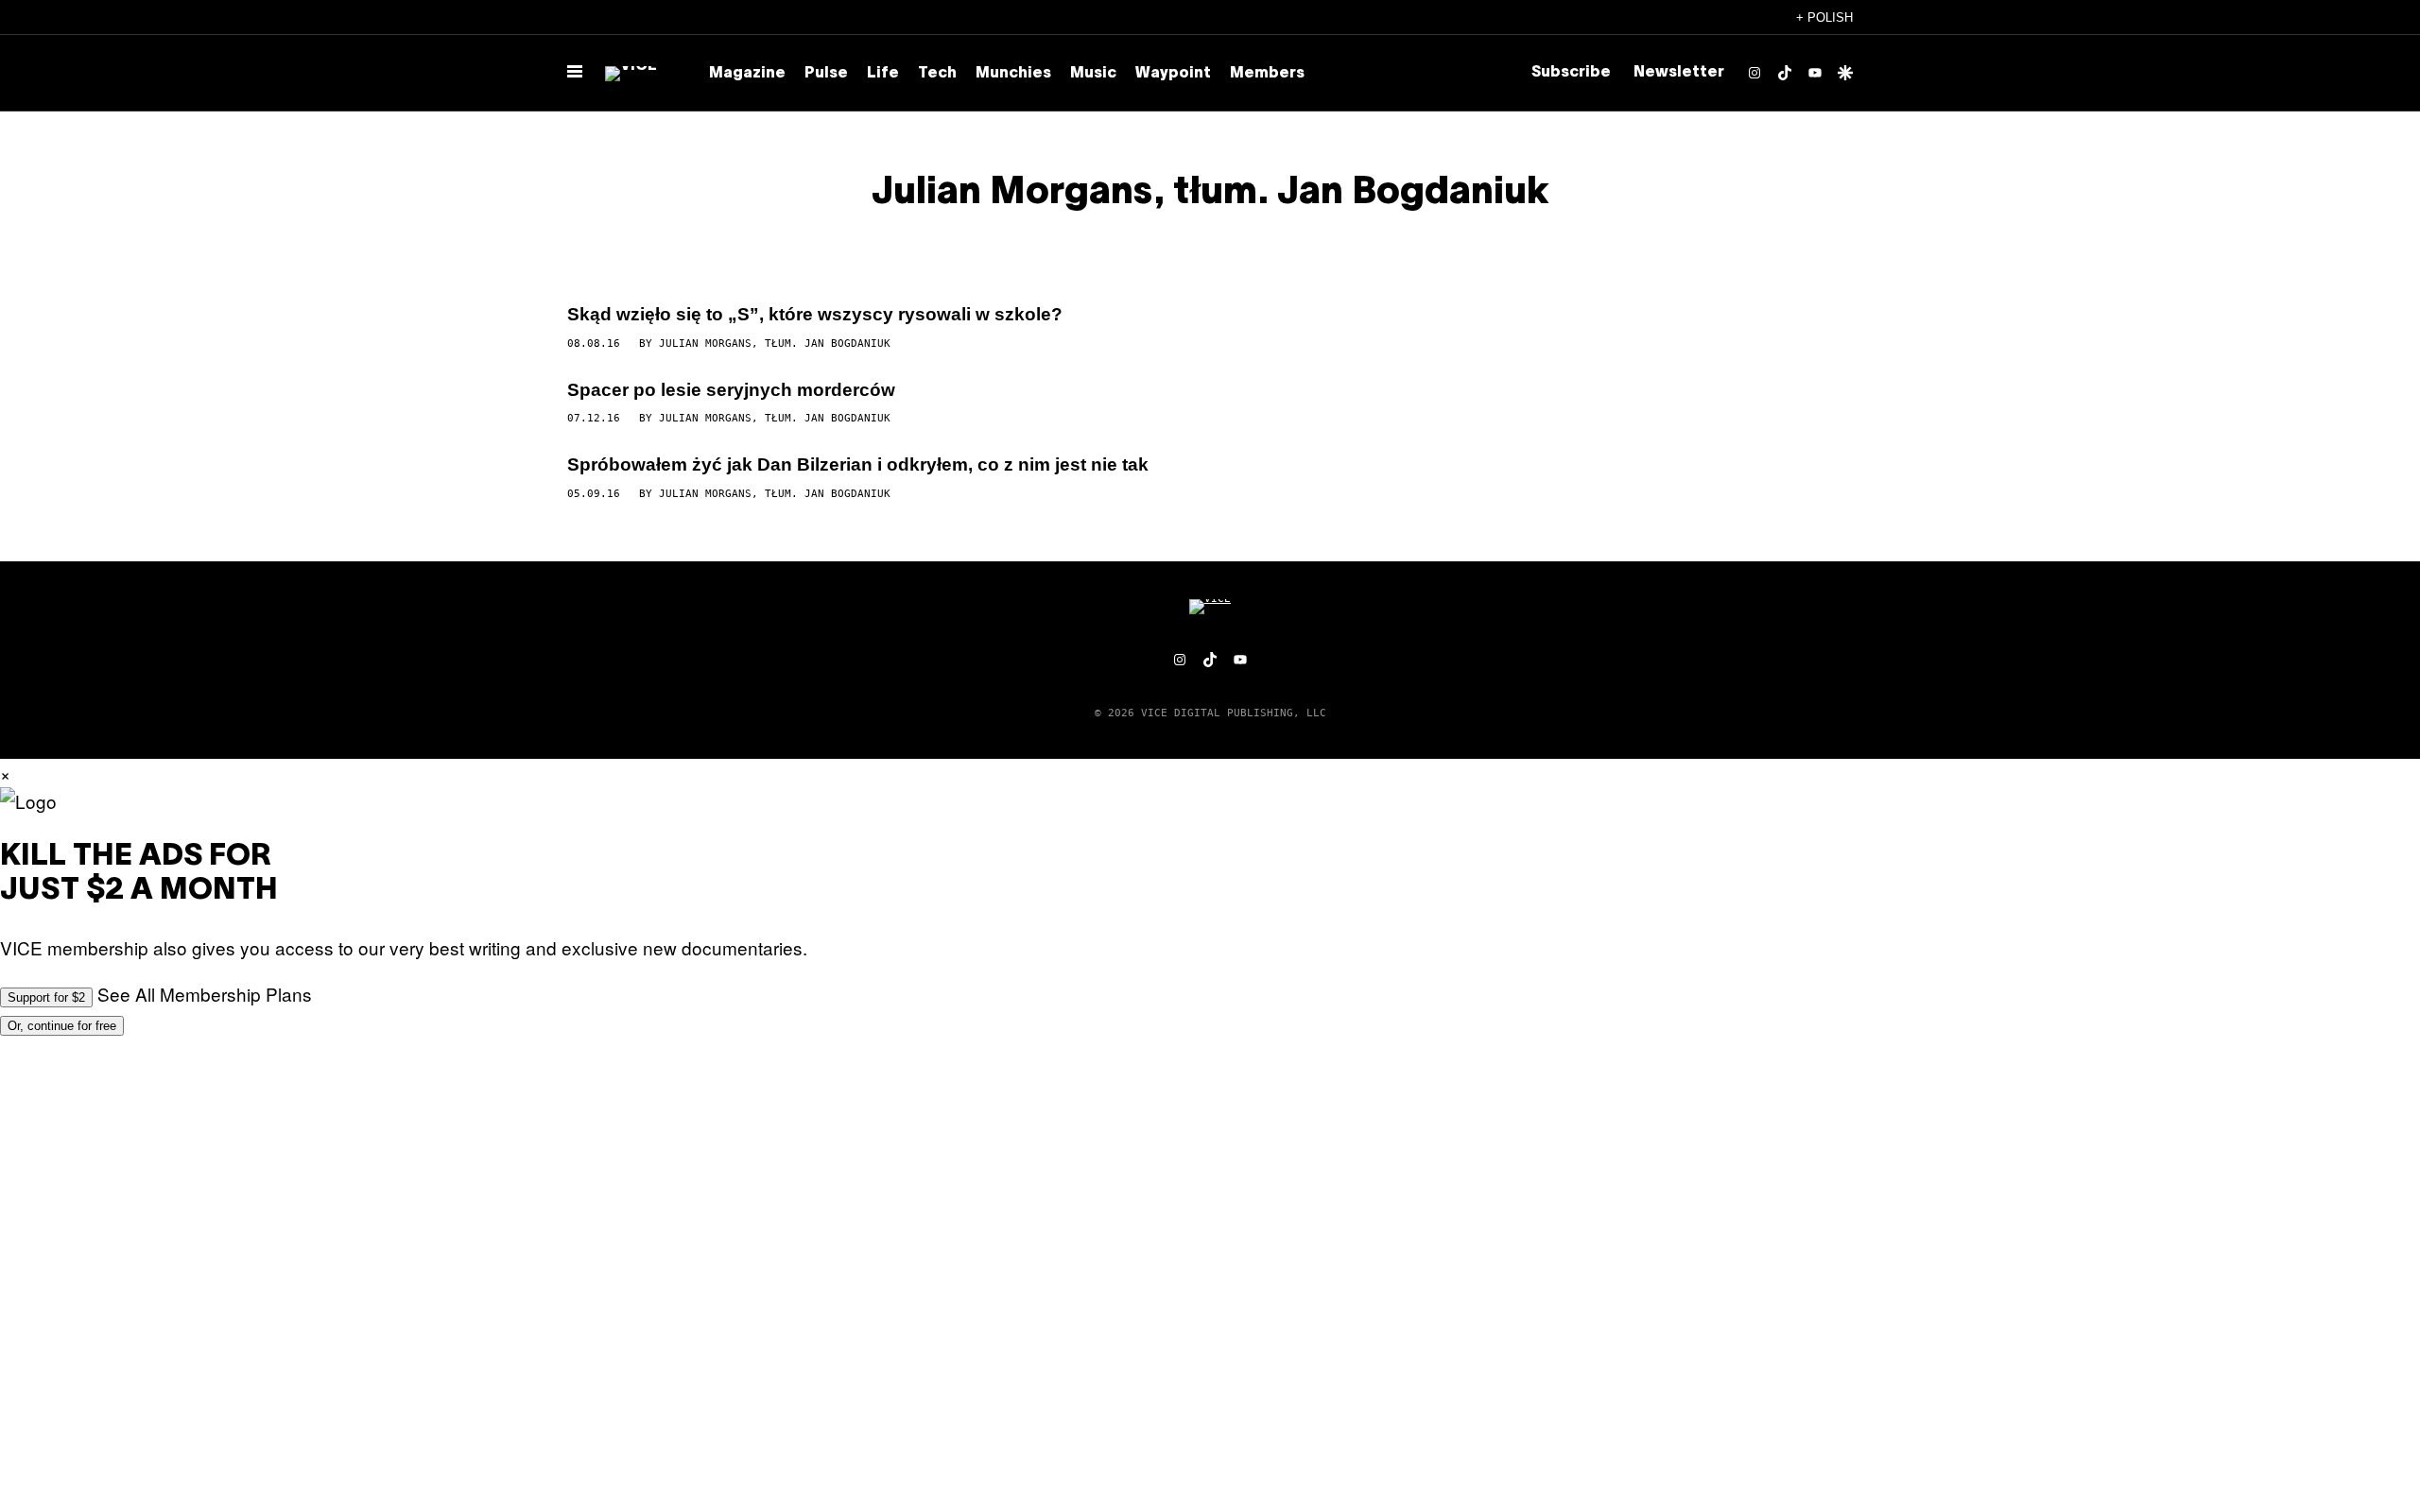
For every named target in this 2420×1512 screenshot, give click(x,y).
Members (1267, 74)
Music (1093, 74)
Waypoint (1173, 74)
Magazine (747, 74)
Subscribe (1571, 73)
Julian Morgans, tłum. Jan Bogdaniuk (775, 344)
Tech (937, 74)
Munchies (1013, 74)
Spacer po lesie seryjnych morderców (731, 390)
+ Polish (1824, 17)
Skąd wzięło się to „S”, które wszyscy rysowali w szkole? (815, 314)
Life (883, 74)
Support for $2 (46, 997)
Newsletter (1679, 73)
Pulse (826, 74)
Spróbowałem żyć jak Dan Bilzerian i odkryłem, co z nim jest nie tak (858, 464)
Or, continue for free (62, 1026)
